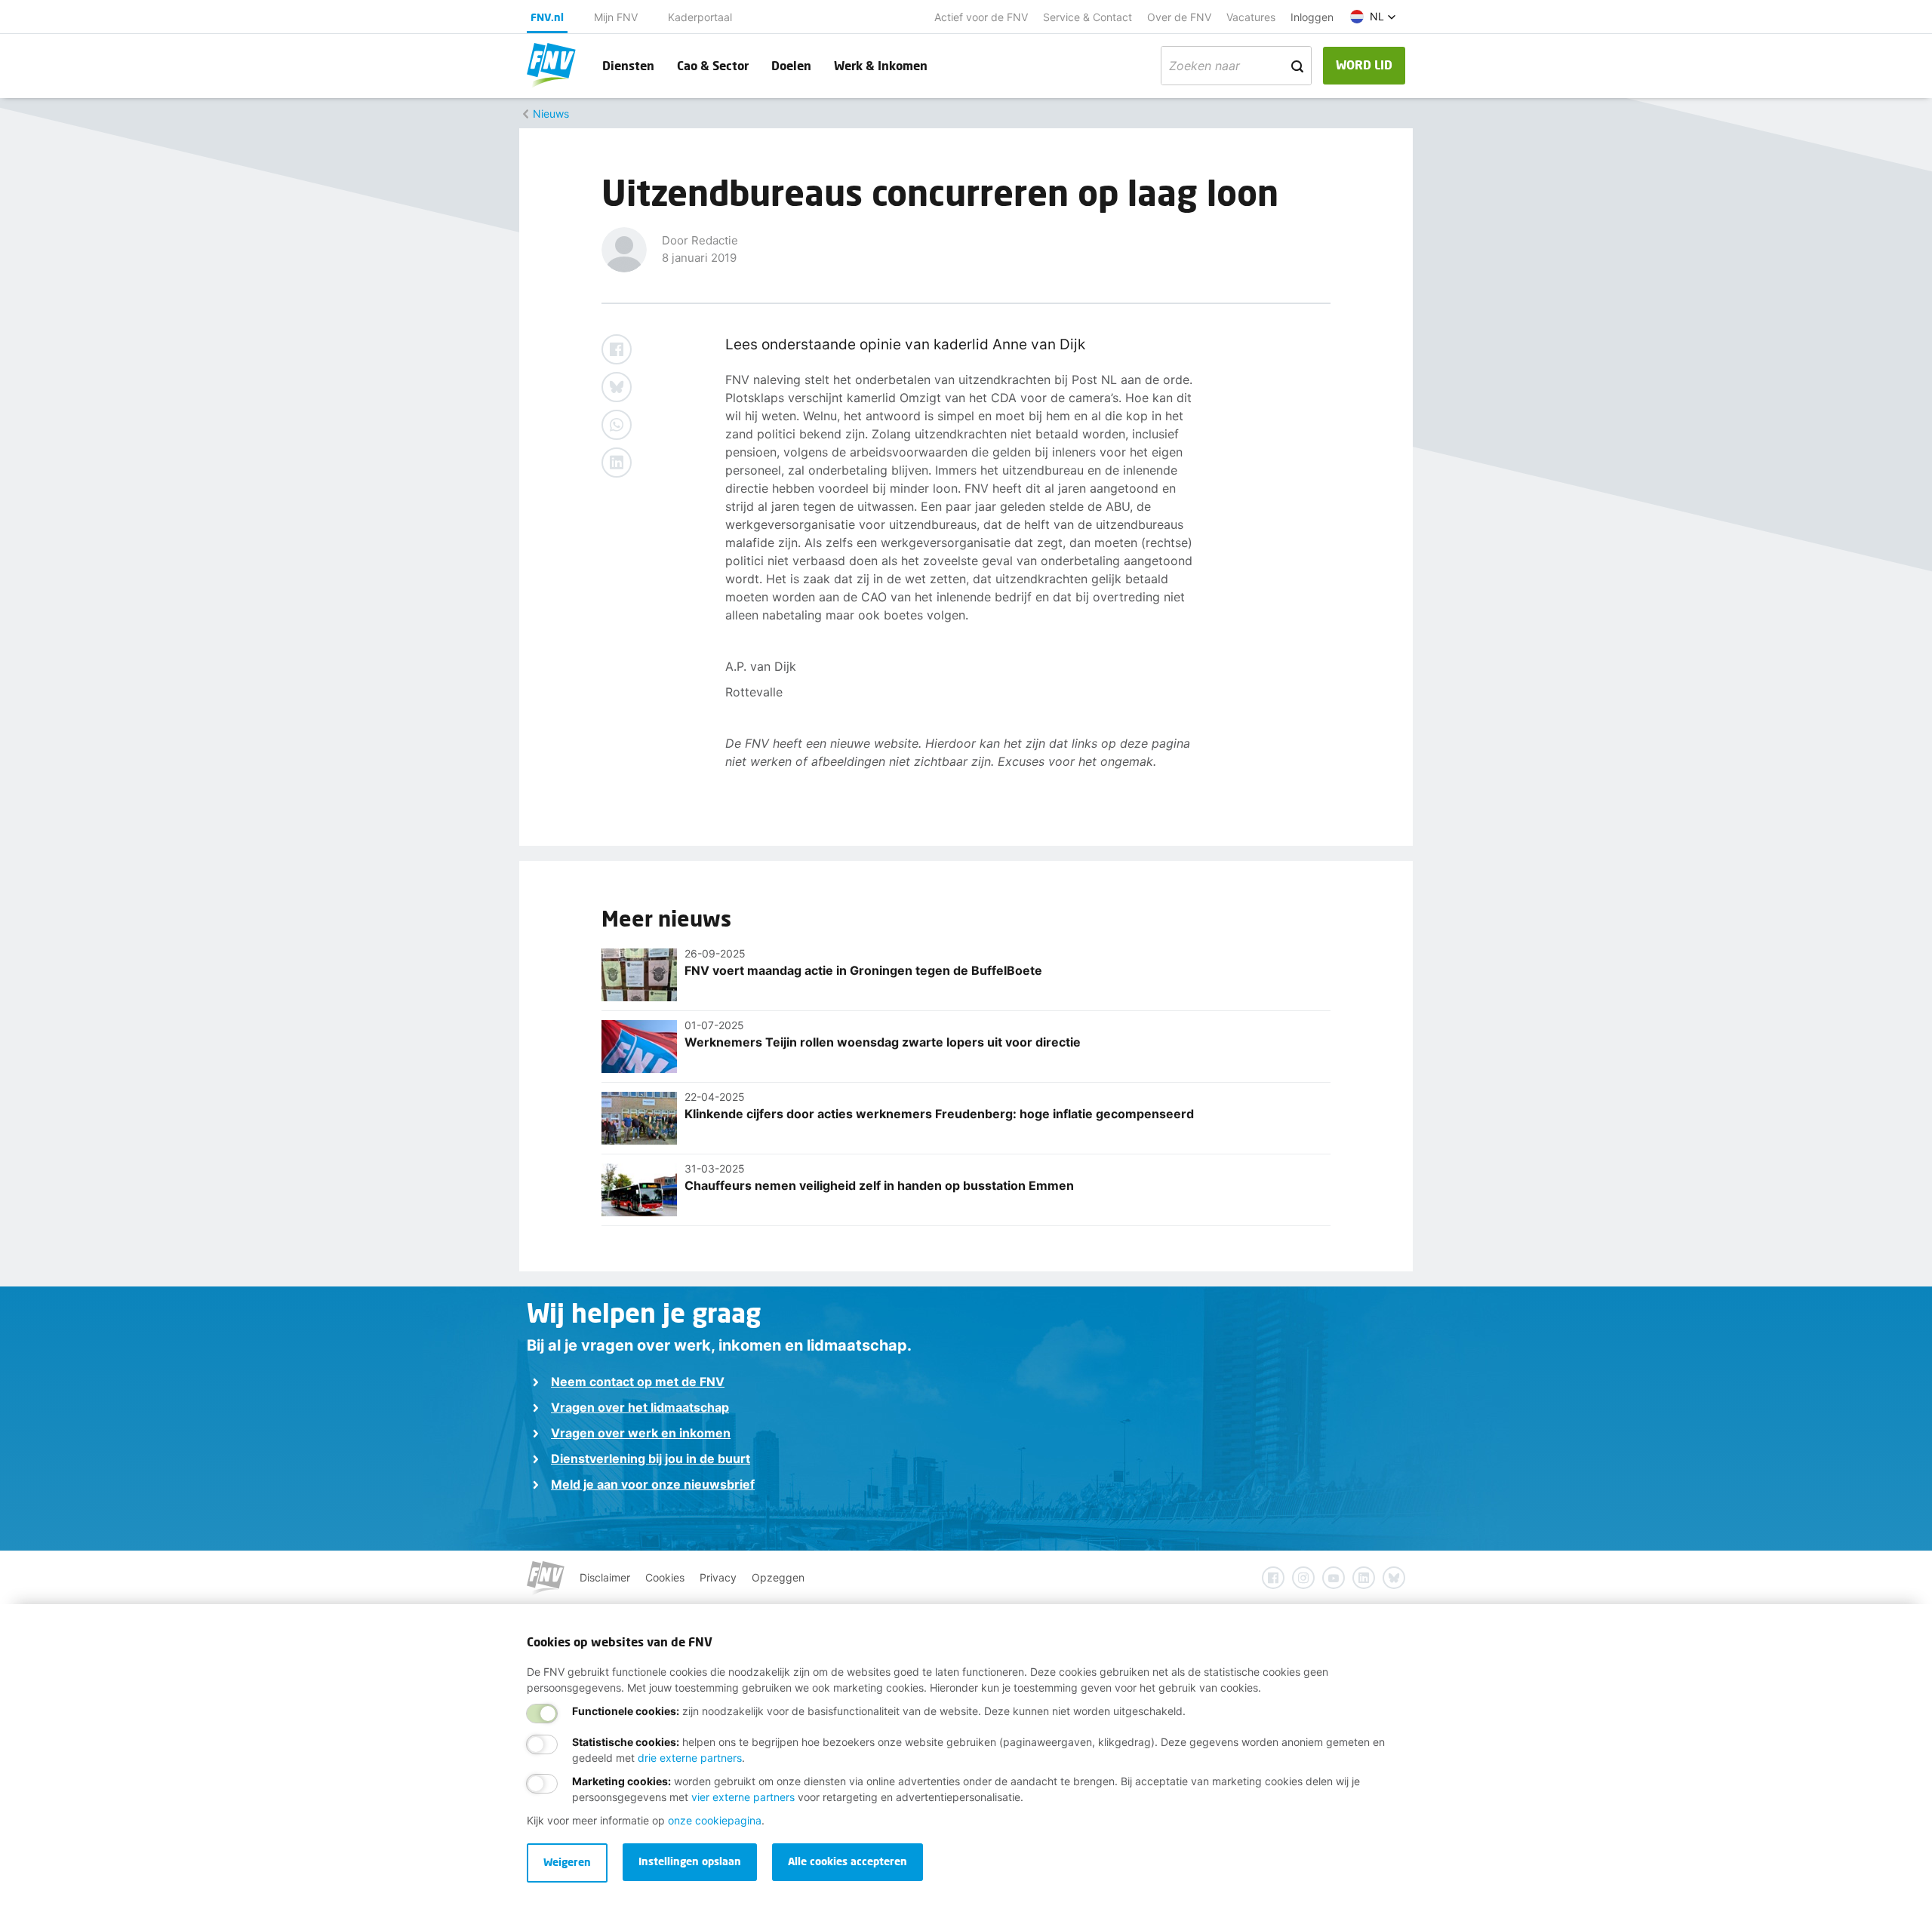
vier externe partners (743, 1797)
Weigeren (567, 1862)
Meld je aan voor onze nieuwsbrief (653, 1484)
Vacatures (1251, 17)
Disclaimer (605, 1577)
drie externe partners (690, 1758)
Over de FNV (1179, 17)
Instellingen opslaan (690, 1861)
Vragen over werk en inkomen (641, 1433)
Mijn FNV (616, 17)
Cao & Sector (713, 65)
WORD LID (1364, 65)
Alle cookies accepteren (848, 1861)
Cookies (665, 1577)
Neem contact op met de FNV (638, 1382)
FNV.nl (547, 17)
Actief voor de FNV (981, 17)
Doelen (791, 65)
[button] (1373, 17)
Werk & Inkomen (881, 65)
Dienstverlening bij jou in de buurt (651, 1459)
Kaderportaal (700, 17)
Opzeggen (778, 1577)
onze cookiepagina (715, 1820)
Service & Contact (1088, 17)
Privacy (718, 1577)
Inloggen (1312, 17)
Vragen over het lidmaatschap (640, 1407)
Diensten (628, 65)
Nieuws (551, 114)
